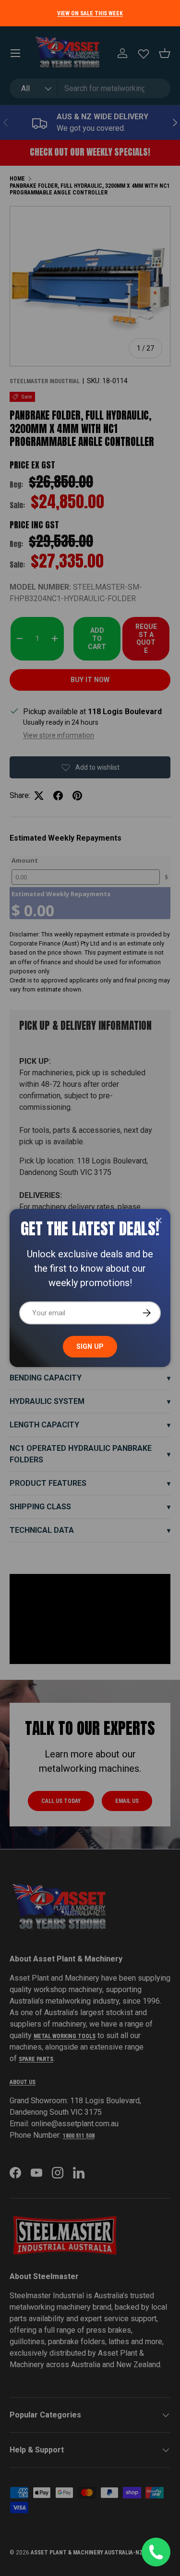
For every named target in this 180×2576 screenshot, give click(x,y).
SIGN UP (90, 1346)
